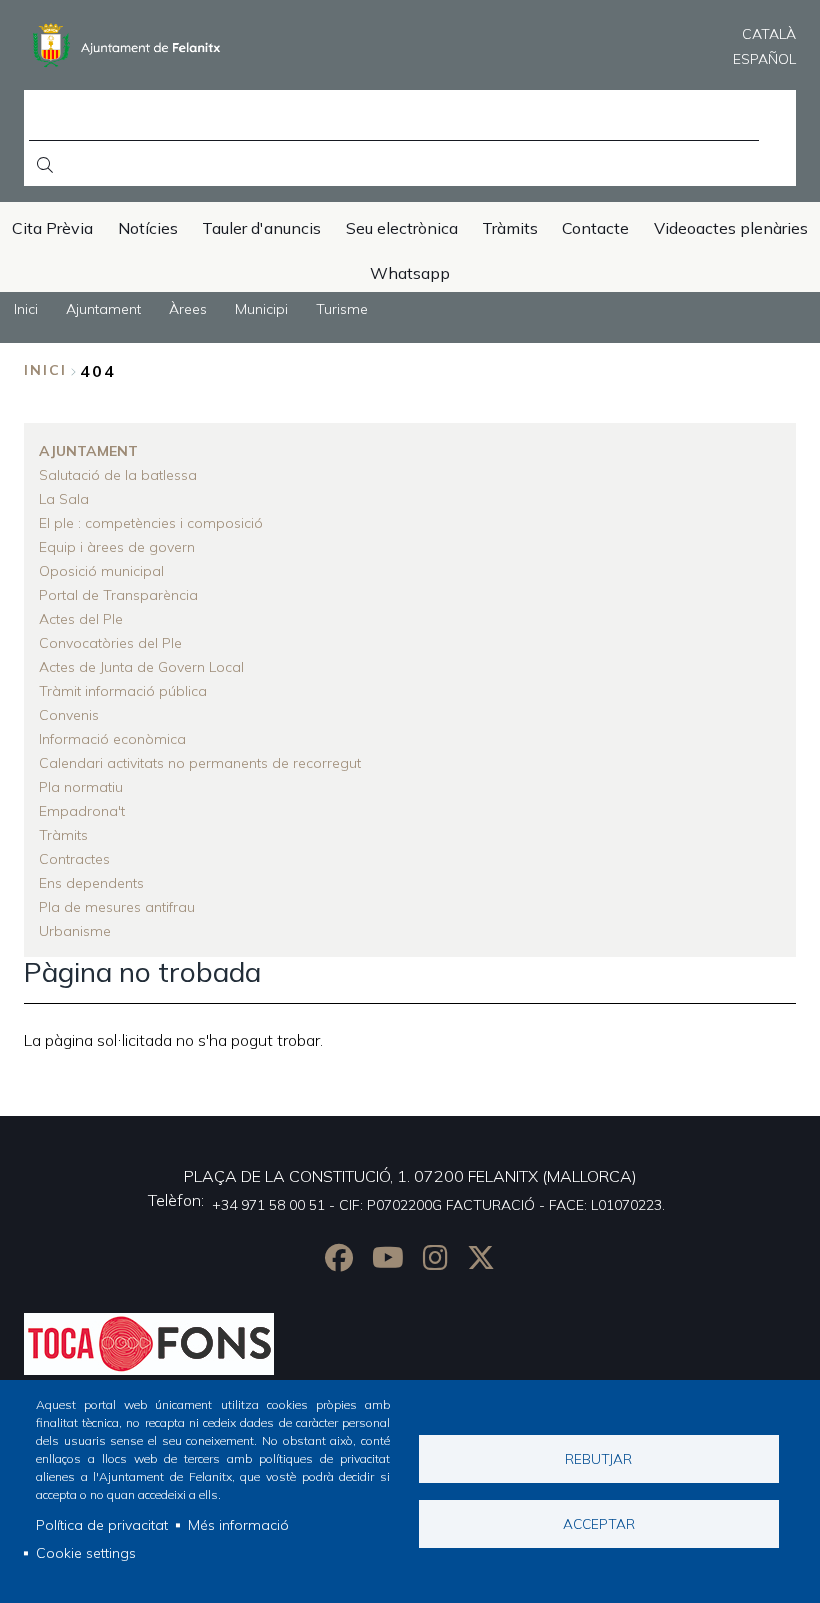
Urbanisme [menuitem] (75, 931)
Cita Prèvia (52, 228)
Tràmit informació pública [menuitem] (123, 691)
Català (769, 34)
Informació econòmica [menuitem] (112, 739)
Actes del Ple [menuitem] (81, 619)
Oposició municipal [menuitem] (101, 571)
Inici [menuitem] (26, 309)
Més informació (238, 1525)
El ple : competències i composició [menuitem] (151, 523)
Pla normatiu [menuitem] (81, 787)
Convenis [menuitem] (69, 715)
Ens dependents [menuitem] (91, 883)
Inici (45, 370)
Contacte (595, 228)
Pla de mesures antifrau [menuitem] (117, 907)
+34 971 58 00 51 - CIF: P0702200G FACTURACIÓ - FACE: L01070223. (438, 1205)
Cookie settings (86, 1553)
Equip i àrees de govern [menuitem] (117, 547)
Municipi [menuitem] (261, 309)
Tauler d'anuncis (261, 228)
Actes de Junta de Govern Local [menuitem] (141, 667)
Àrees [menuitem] (188, 309)
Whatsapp (410, 273)
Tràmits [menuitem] (63, 835)
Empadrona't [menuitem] (82, 811)
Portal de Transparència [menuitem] (118, 595)
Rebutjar (598, 1458)
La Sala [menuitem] (64, 499)
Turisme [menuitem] (342, 309)
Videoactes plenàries (731, 228)
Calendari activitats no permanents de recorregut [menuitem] (200, 763)
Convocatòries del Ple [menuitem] (110, 643)
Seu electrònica (402, 228)
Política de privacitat (102, 1525)
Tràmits (510, 228)
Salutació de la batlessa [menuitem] (118, 475)
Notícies (148, 228)
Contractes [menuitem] (74, 859)
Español (764, 59)
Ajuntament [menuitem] (103, 309)
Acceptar (599, 1523)
